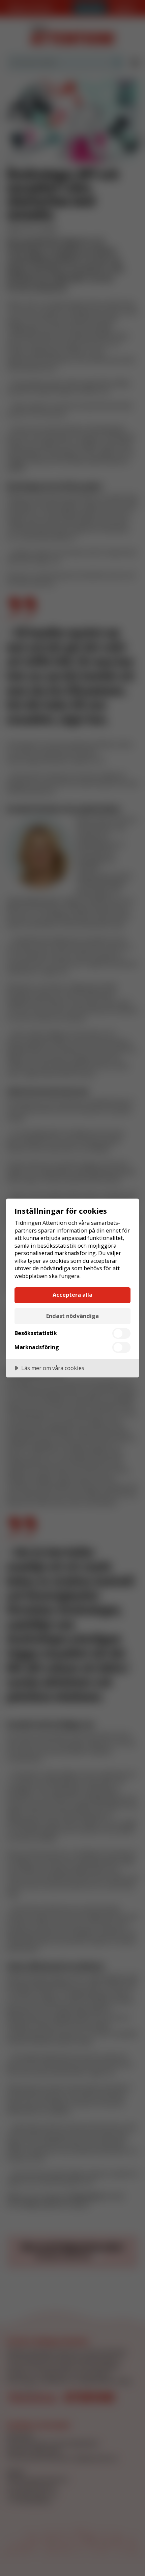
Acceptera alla (72, 1295)
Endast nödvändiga (72, 1316)
